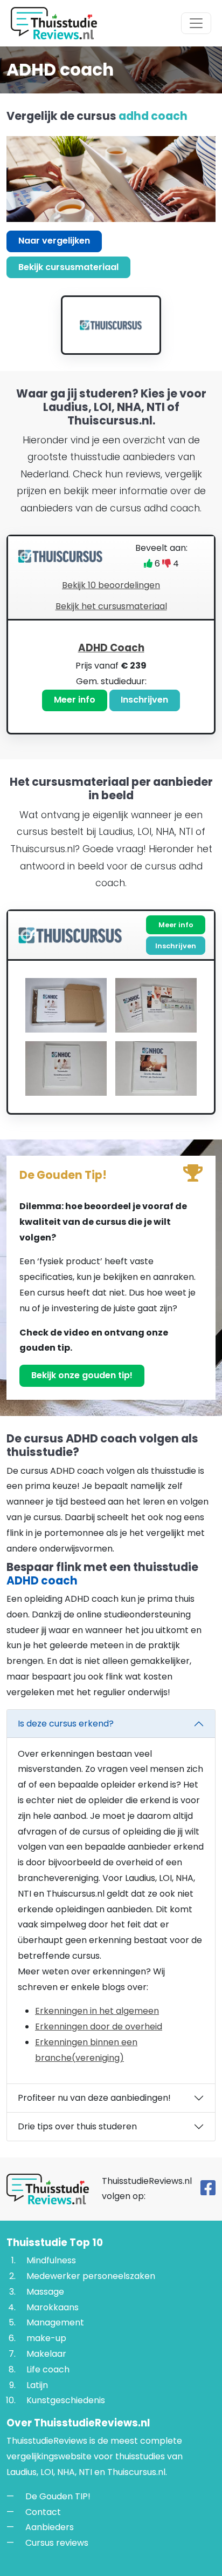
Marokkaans (53, 2307)
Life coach (48, 2369)
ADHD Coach (111, 648)
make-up (46, 2338)
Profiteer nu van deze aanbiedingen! (94, 2098)
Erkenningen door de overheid (99, 2027)
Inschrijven (144, 700)
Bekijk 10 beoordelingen (111, 585)
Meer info (75, 700)
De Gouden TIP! (58, 2496)
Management (55, 2322)
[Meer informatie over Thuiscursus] (111, 325)
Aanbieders (50, 2527)
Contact (43, 2512)
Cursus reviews (57, 2543)
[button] (111, 677)
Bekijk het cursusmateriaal (111, 606)
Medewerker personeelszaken (91, 2276)
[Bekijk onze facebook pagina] (208, 2191)
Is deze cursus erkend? (66, 1724)
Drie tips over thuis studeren (77, 2126)
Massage (45, 2292)
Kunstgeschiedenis (66, 2400)
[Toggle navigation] (196, 23)
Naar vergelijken (54, 241)
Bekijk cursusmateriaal (68, 267)
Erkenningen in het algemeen (97, 2011)
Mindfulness (51, 2260)
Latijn (37, 2385)
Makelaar (46, 2354)
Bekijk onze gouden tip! (82, 1375)
